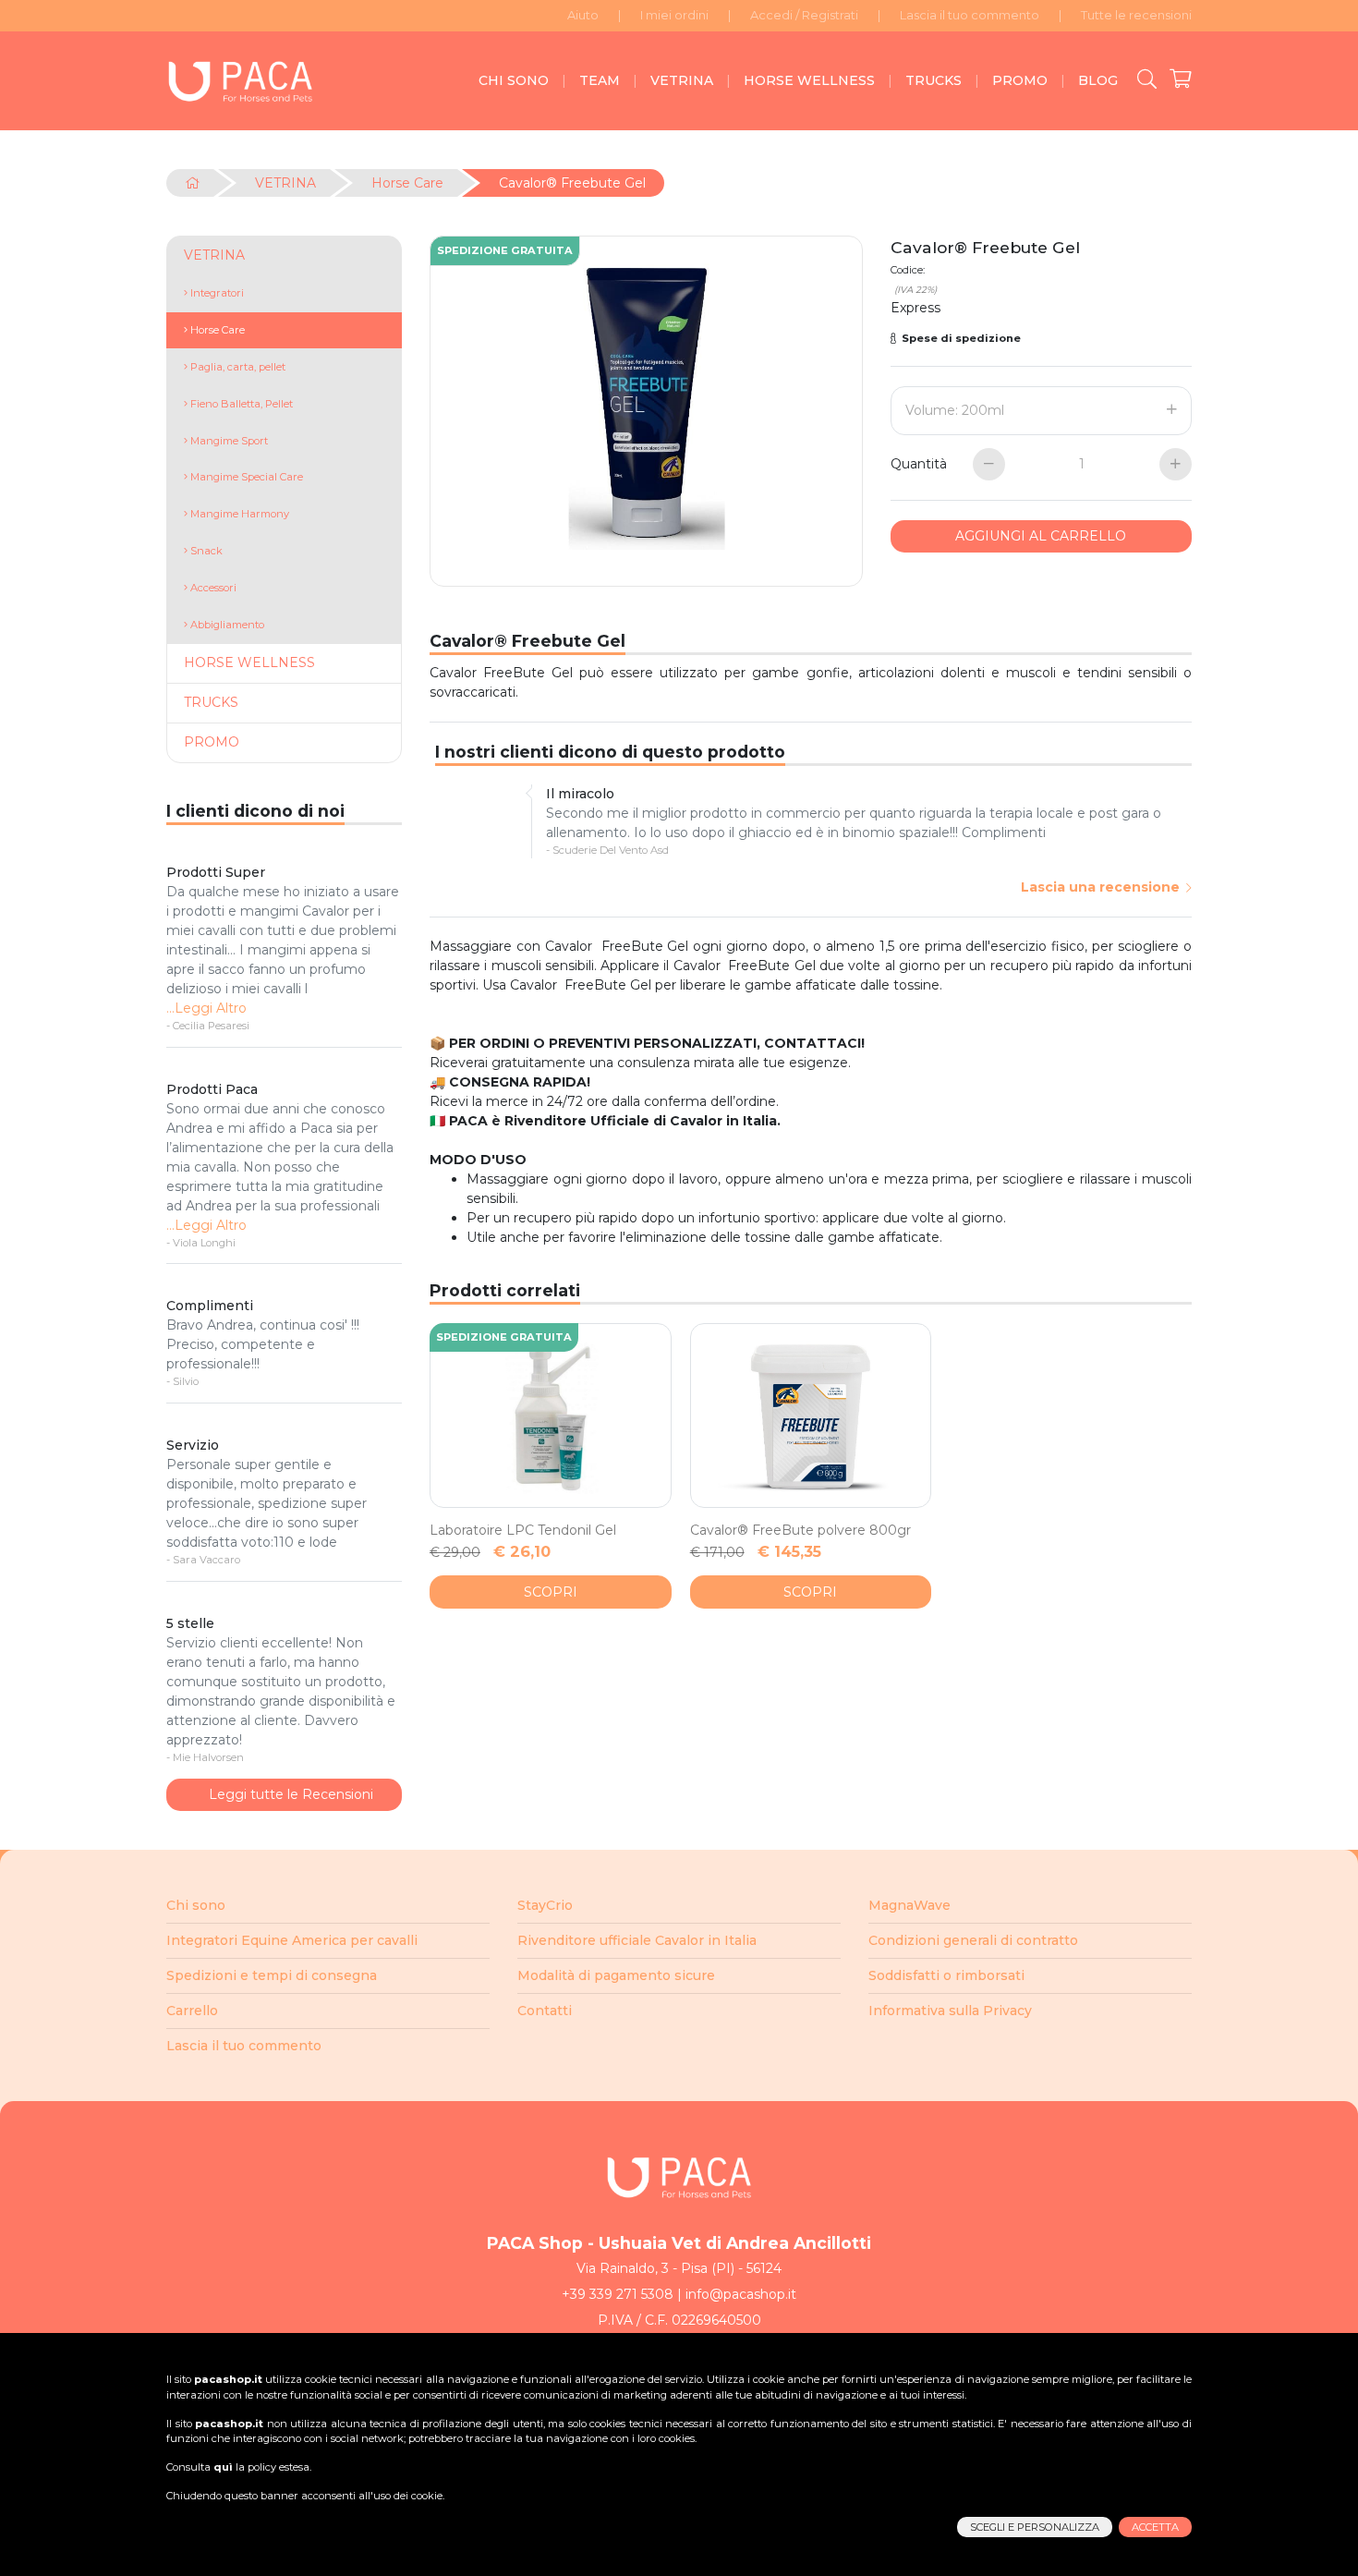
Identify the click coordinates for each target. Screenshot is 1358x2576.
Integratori (216, 293)
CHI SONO (514, 80)
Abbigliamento (226, 625)
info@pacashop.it (741, 2294)
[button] (1041, 339)
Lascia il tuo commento (970, 15)
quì (223, 2467)
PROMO (1020, 80)
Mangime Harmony (238, 514)
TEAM (600, 80)
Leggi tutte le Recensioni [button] (289, 1794)
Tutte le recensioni (1136, 15)
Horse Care (407, 183)
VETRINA (682, 80)
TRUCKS (934, 80)
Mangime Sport (228, 441)
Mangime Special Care (245, 477)
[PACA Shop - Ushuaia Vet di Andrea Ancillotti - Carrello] (1174, 80)
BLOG (1098, 80)
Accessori (212, 588)
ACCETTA (1155, 2527)
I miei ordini (674, 15)
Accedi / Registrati (804, 15)
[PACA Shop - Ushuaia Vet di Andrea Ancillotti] (240, 81)
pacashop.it (228, 2379)
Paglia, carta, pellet (236, 367)
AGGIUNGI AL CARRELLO (1041, 536)
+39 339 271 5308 (618, 2294)
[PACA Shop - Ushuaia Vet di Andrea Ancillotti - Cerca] (1140, 80)
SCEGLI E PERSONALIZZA (1035, 2527)
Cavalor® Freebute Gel (572, 183)
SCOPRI (551, 1592)
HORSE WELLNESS (809, 80)
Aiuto (583, 15)
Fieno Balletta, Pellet (240, 404)
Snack (205, 551)
